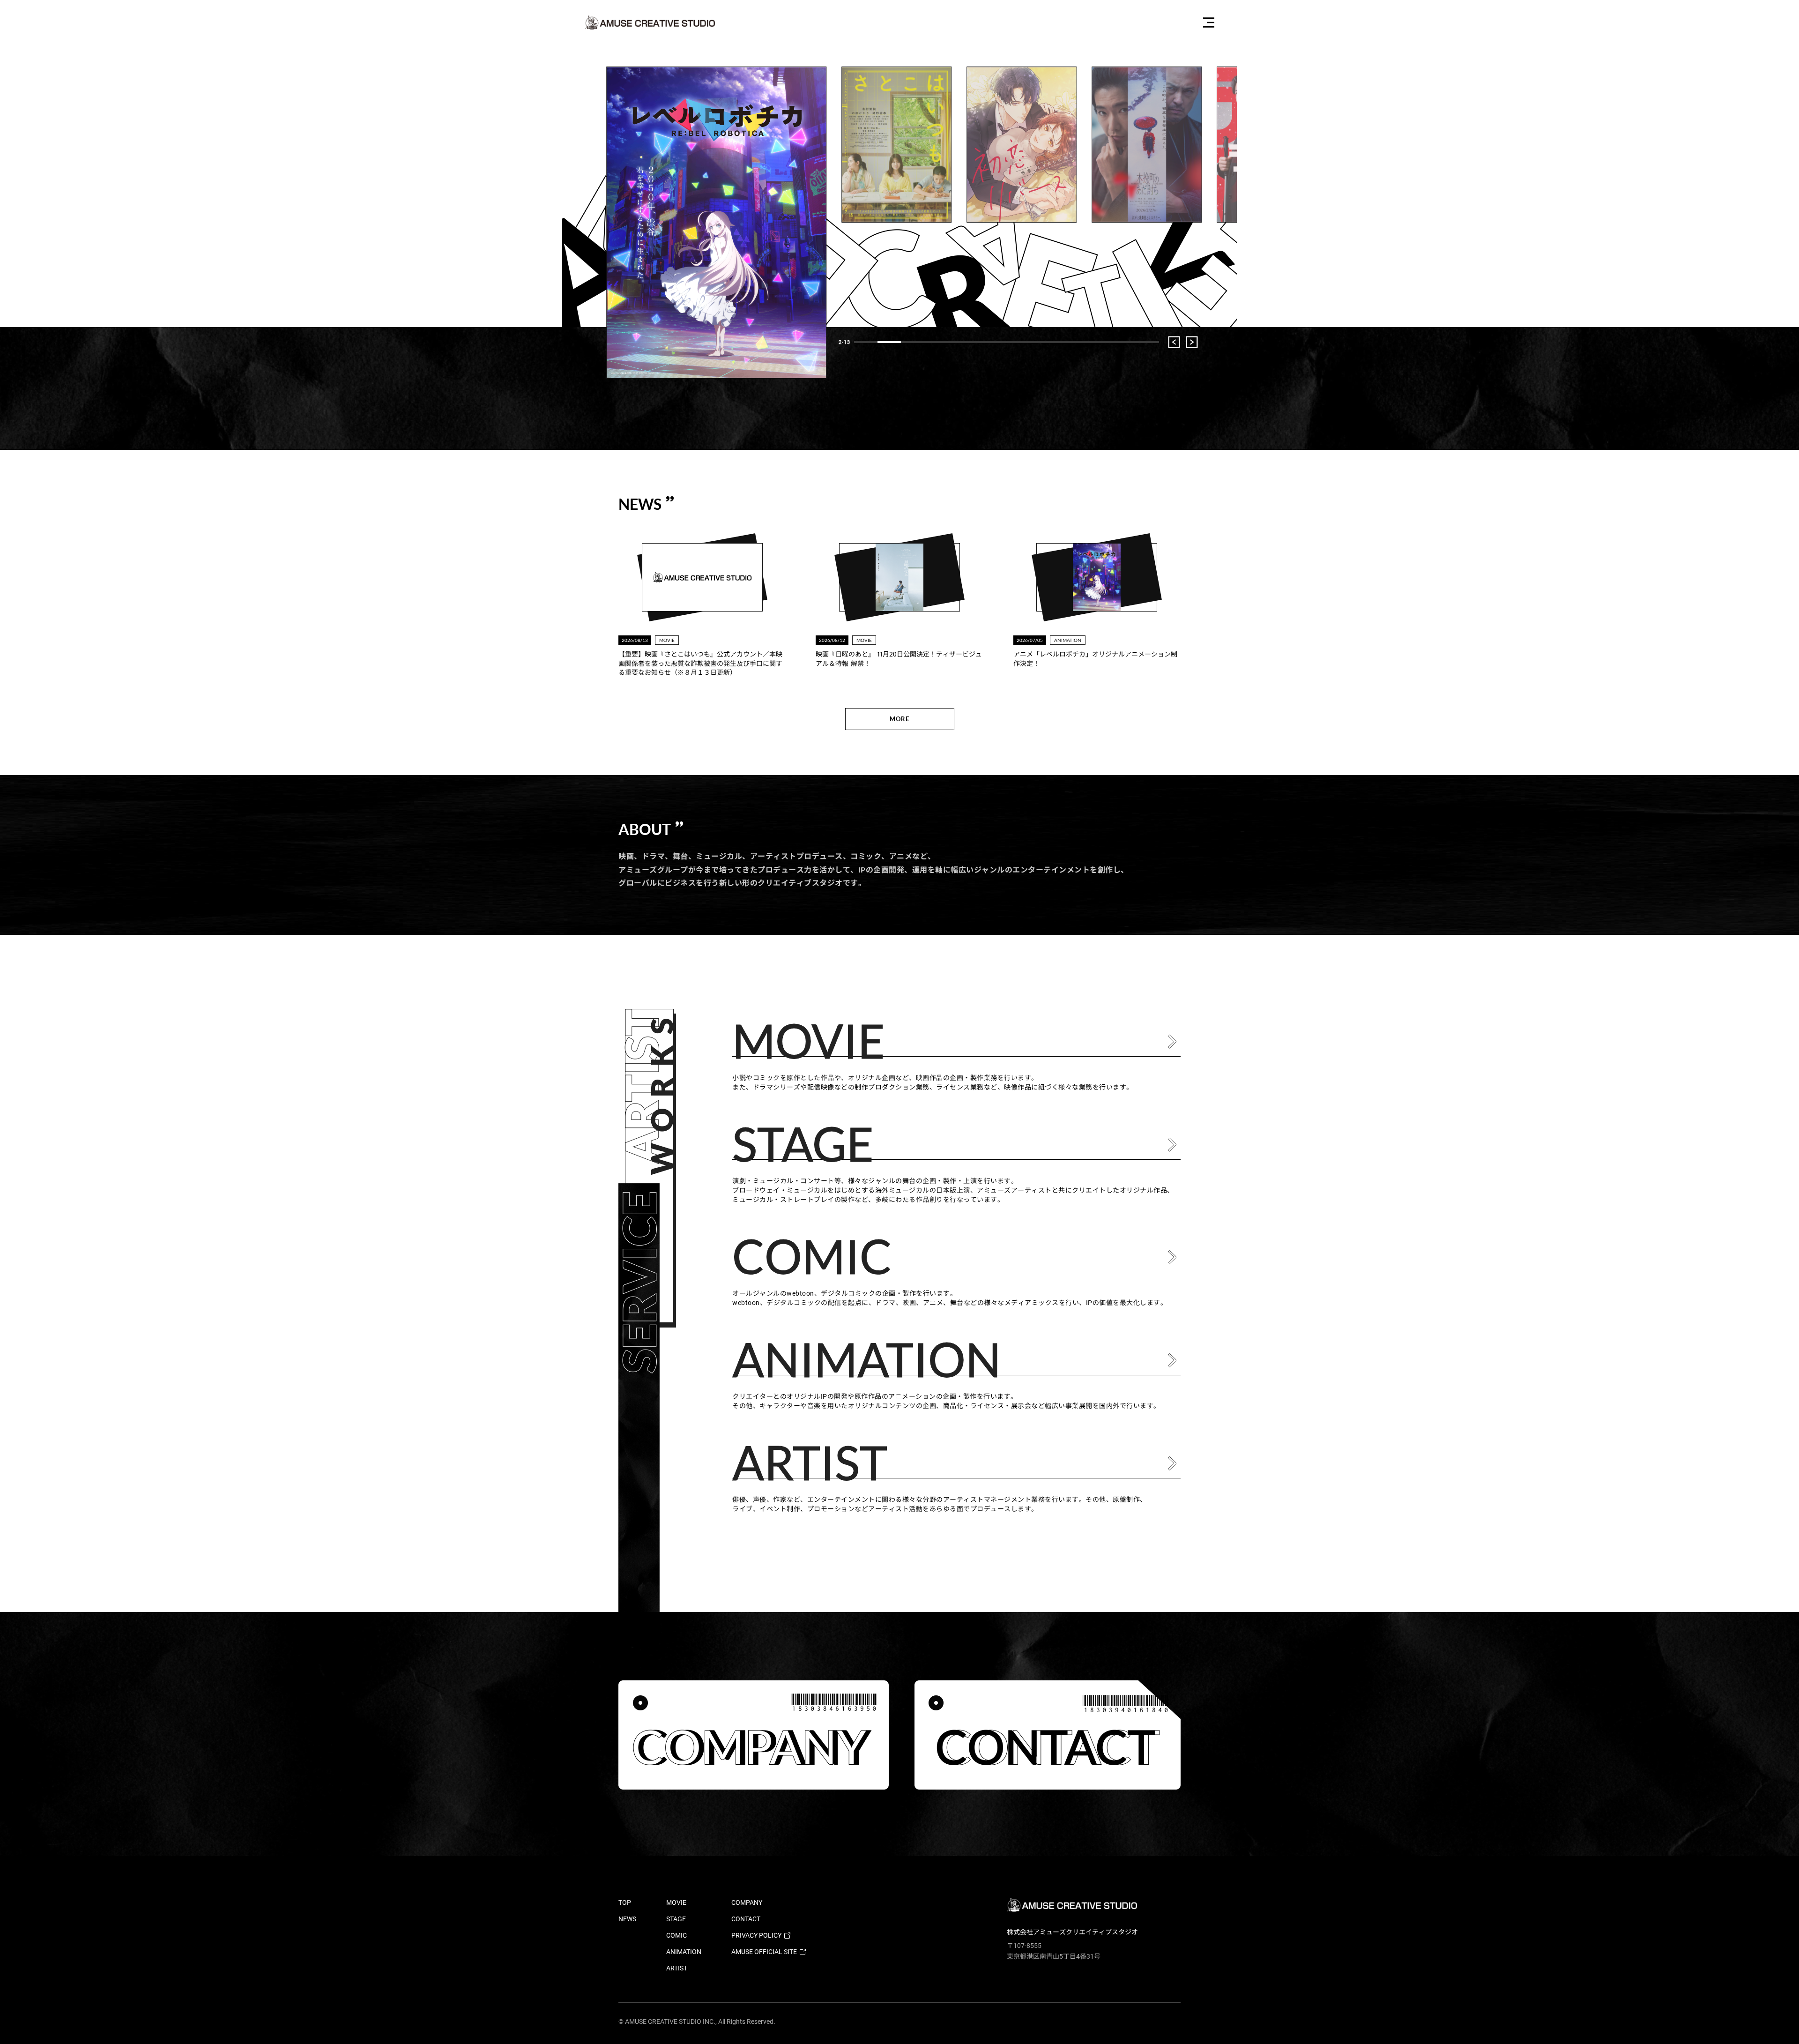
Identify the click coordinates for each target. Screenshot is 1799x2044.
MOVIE (676, 1902)
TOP (625, 1902)
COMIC (676, 1935)
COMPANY (747, 1902)
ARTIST (677, 1968)
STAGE (676, 1919)
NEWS (627, 1919)
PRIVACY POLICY (756, 1935)
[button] (866, 342)
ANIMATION (684, 1952)
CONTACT (746, 1919)
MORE (899, 719)
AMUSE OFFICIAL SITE (764, 1952)
